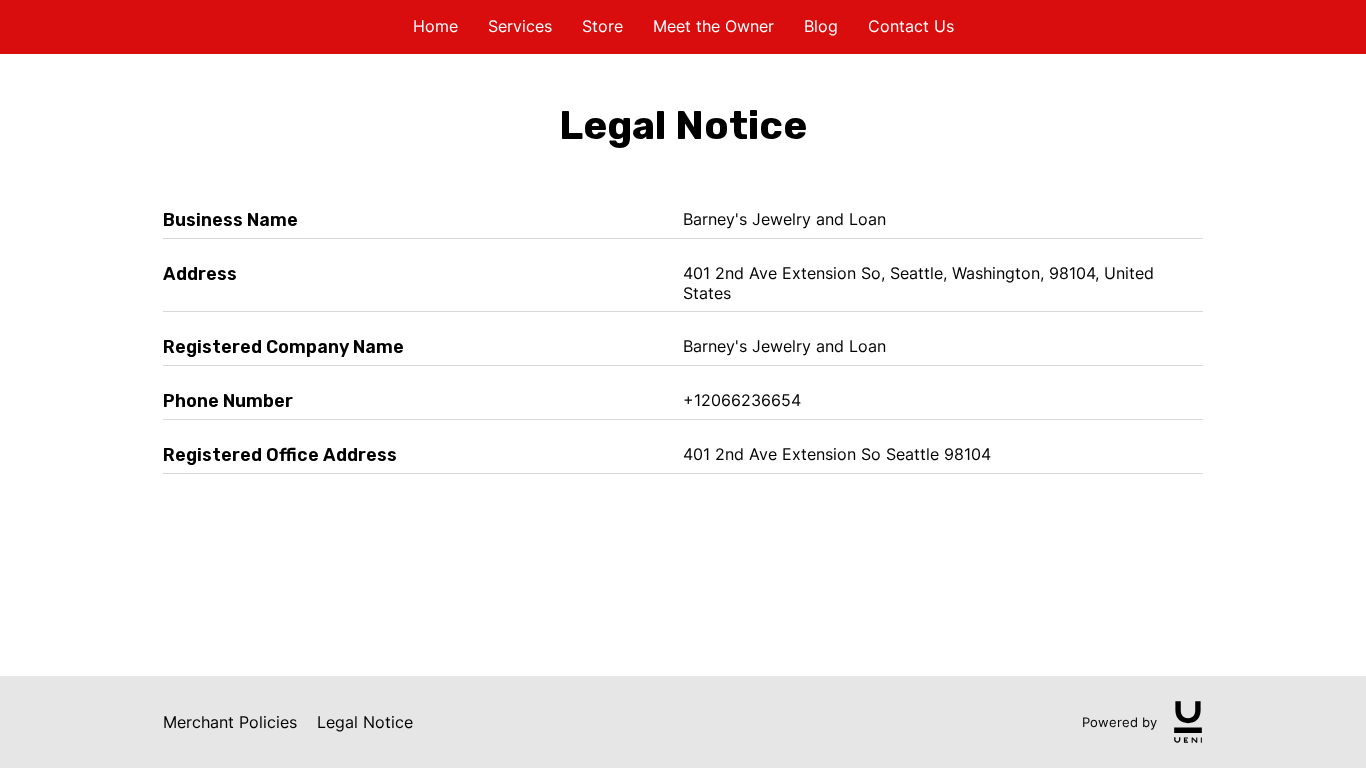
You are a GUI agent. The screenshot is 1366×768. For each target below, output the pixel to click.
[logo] (1188, 722)
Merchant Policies (230, 722)
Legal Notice (365, 722)
